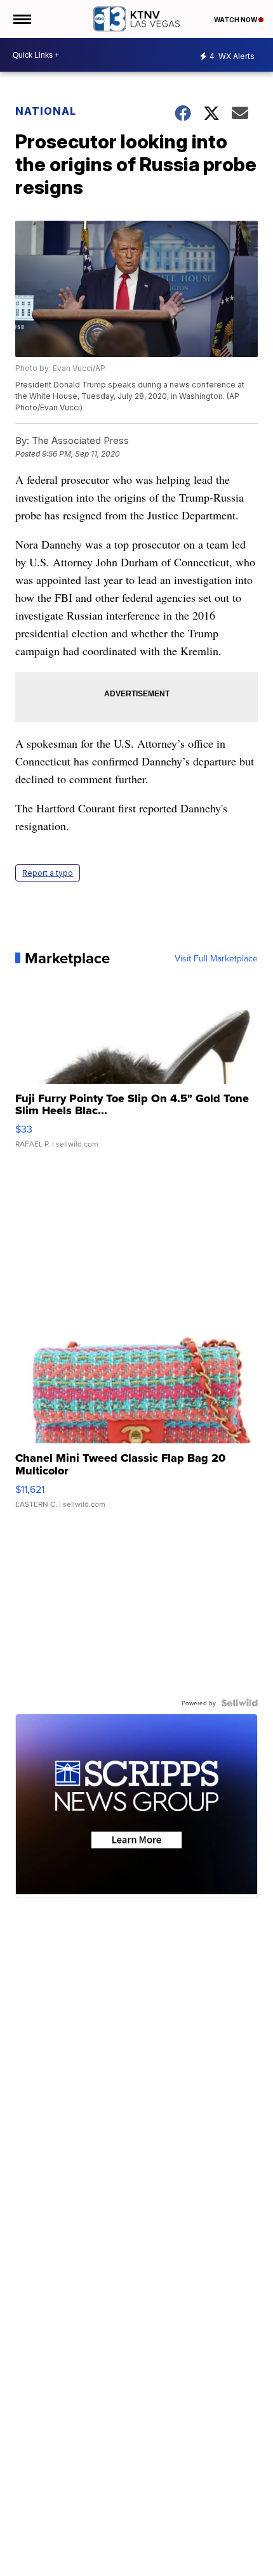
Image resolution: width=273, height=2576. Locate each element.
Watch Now (236, 20)
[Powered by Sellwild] (239, 1703)
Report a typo (48, 873)
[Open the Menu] (21, 19)
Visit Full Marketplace (216, 958)
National (46, 111)
